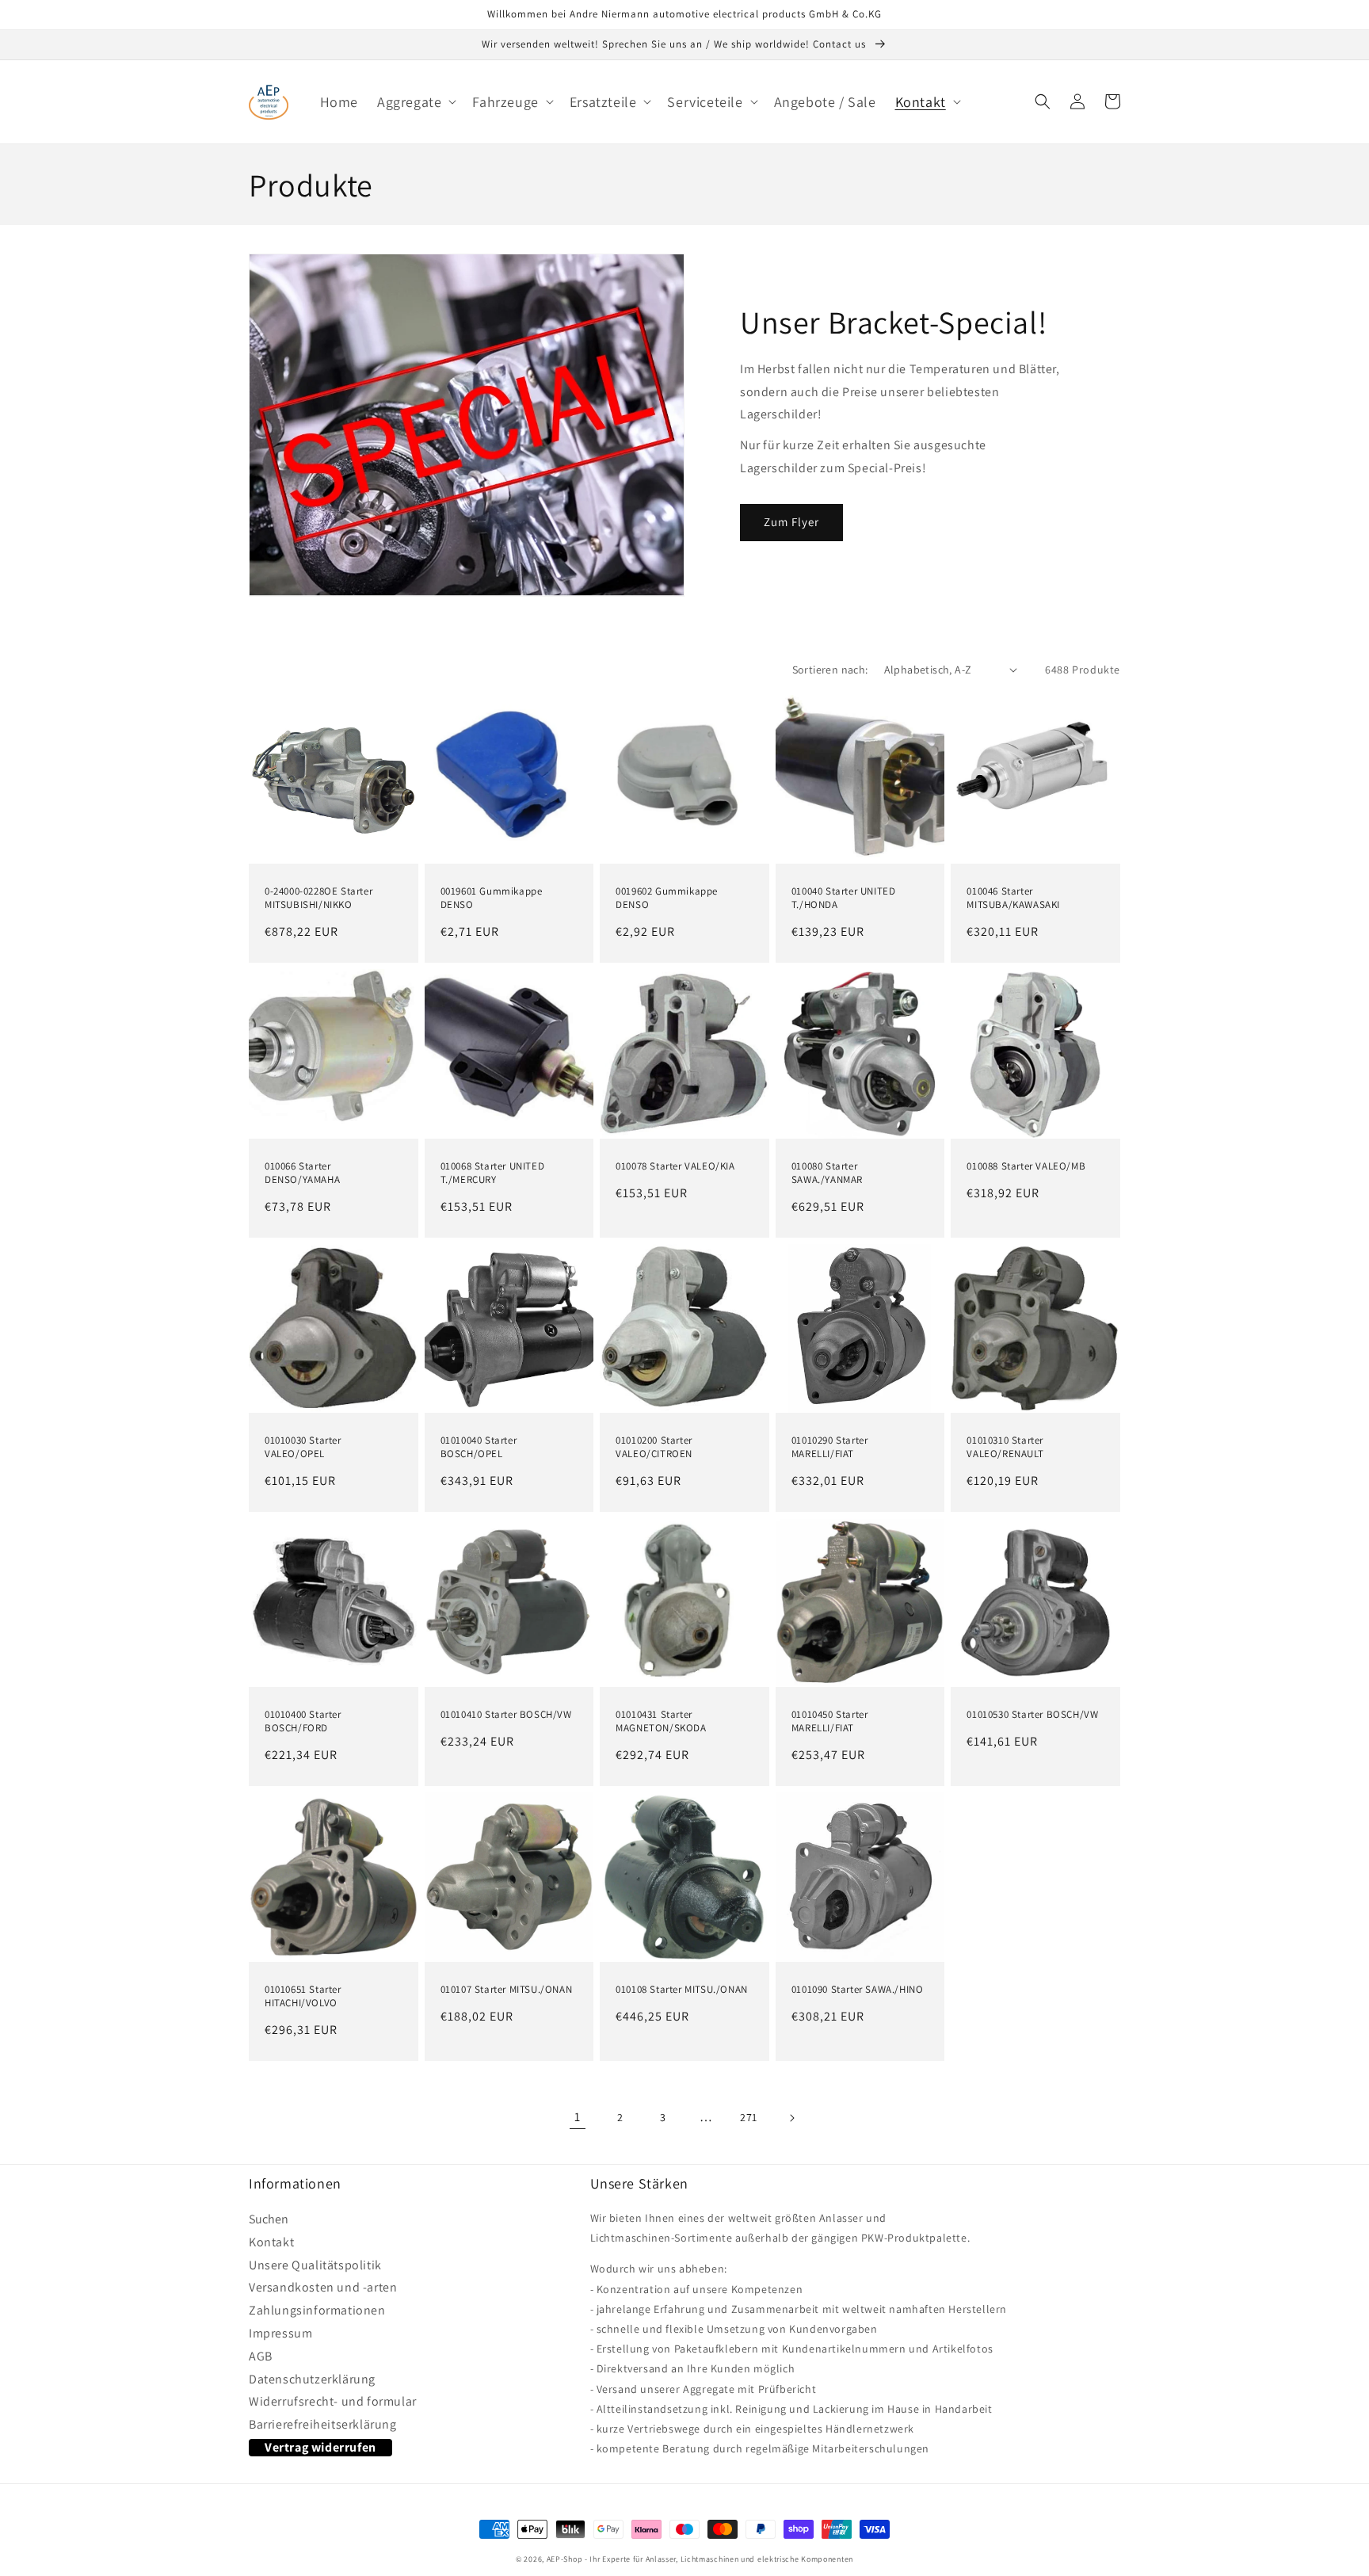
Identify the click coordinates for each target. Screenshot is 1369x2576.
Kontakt (271, 2242)
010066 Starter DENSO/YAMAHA (302, 1173)
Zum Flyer (791, 522)
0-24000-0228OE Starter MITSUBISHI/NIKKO (318, 898)
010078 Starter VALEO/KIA (675, 1166)
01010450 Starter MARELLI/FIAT (830, 1721)
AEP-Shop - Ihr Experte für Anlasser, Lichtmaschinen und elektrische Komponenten (700, 2559)
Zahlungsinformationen (317, 2311)
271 (749, 2117)
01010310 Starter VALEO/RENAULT (1005, 1447)
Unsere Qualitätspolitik (315, 2265)
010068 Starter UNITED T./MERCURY (493, 1173)
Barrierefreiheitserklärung (323, 2425)
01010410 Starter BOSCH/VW (506, 1715)
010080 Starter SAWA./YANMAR (827, 1173)
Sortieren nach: (830, 670)
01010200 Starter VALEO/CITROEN (654, 1447)
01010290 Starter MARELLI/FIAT (830, 1447)
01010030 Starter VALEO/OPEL (303, 1447)
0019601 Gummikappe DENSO (492, 898)
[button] (415, 102)
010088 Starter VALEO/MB (1026, 1166)
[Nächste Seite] (791, 2118)
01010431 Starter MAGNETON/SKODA (661, 1721)
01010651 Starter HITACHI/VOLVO (303, 1996)
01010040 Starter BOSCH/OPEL (479, 1447)
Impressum (280, 2334)
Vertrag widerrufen (320, 2447)
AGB (261, 2357)
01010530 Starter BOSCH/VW (1032, 1715)
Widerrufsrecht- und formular (333, 2402)
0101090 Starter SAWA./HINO (858, 1990)
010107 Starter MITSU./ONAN (507, 1990)
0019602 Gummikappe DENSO (667, 898)
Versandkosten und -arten (323, 2288)
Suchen (269, 2221)
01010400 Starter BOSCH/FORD (303, 1721)
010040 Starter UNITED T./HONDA (844, 898)
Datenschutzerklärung (312, 2379)
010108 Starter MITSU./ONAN (682, 1990)
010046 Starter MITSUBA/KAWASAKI (1013, 898)
